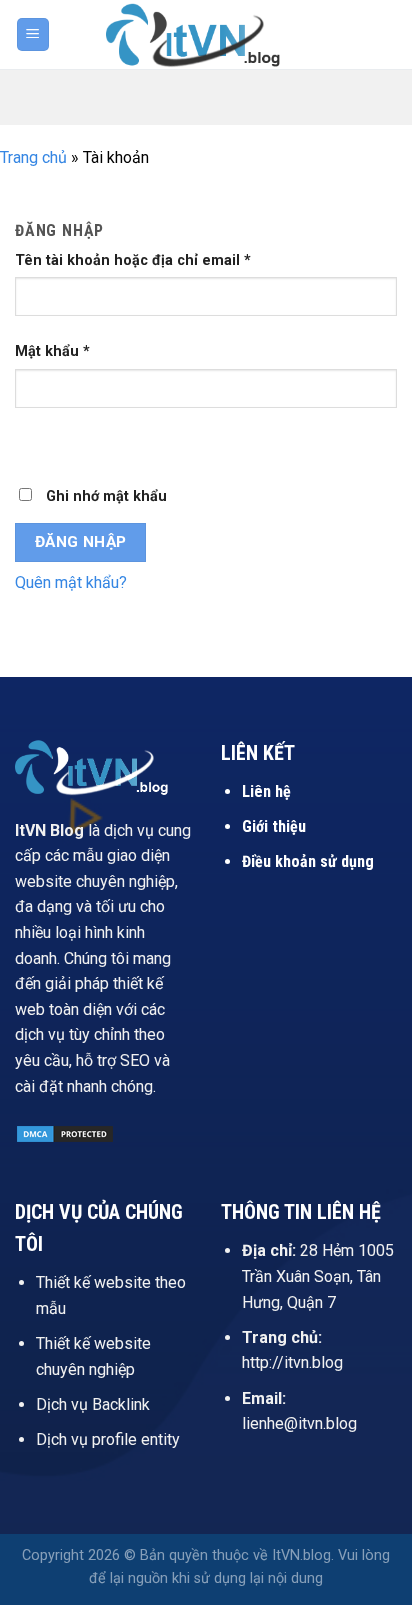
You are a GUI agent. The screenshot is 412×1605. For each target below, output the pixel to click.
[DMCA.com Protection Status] (65, 1132)
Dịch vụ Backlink (93, 1404)
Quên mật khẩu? (71, 582)
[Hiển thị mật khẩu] (34, 442)
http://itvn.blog (292, 1362)
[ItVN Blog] (206, 34)
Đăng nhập (81, 542)
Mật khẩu (52, 351)
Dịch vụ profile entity (108, 1439)
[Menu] (33, 34)
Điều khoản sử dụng (308, 861)
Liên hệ (266, 791)
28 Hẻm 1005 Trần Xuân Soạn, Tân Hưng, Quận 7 (318, 1276)
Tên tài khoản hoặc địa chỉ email (133, 260)
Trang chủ (33, 157)
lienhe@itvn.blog (299, 1423)
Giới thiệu (274, 826)
